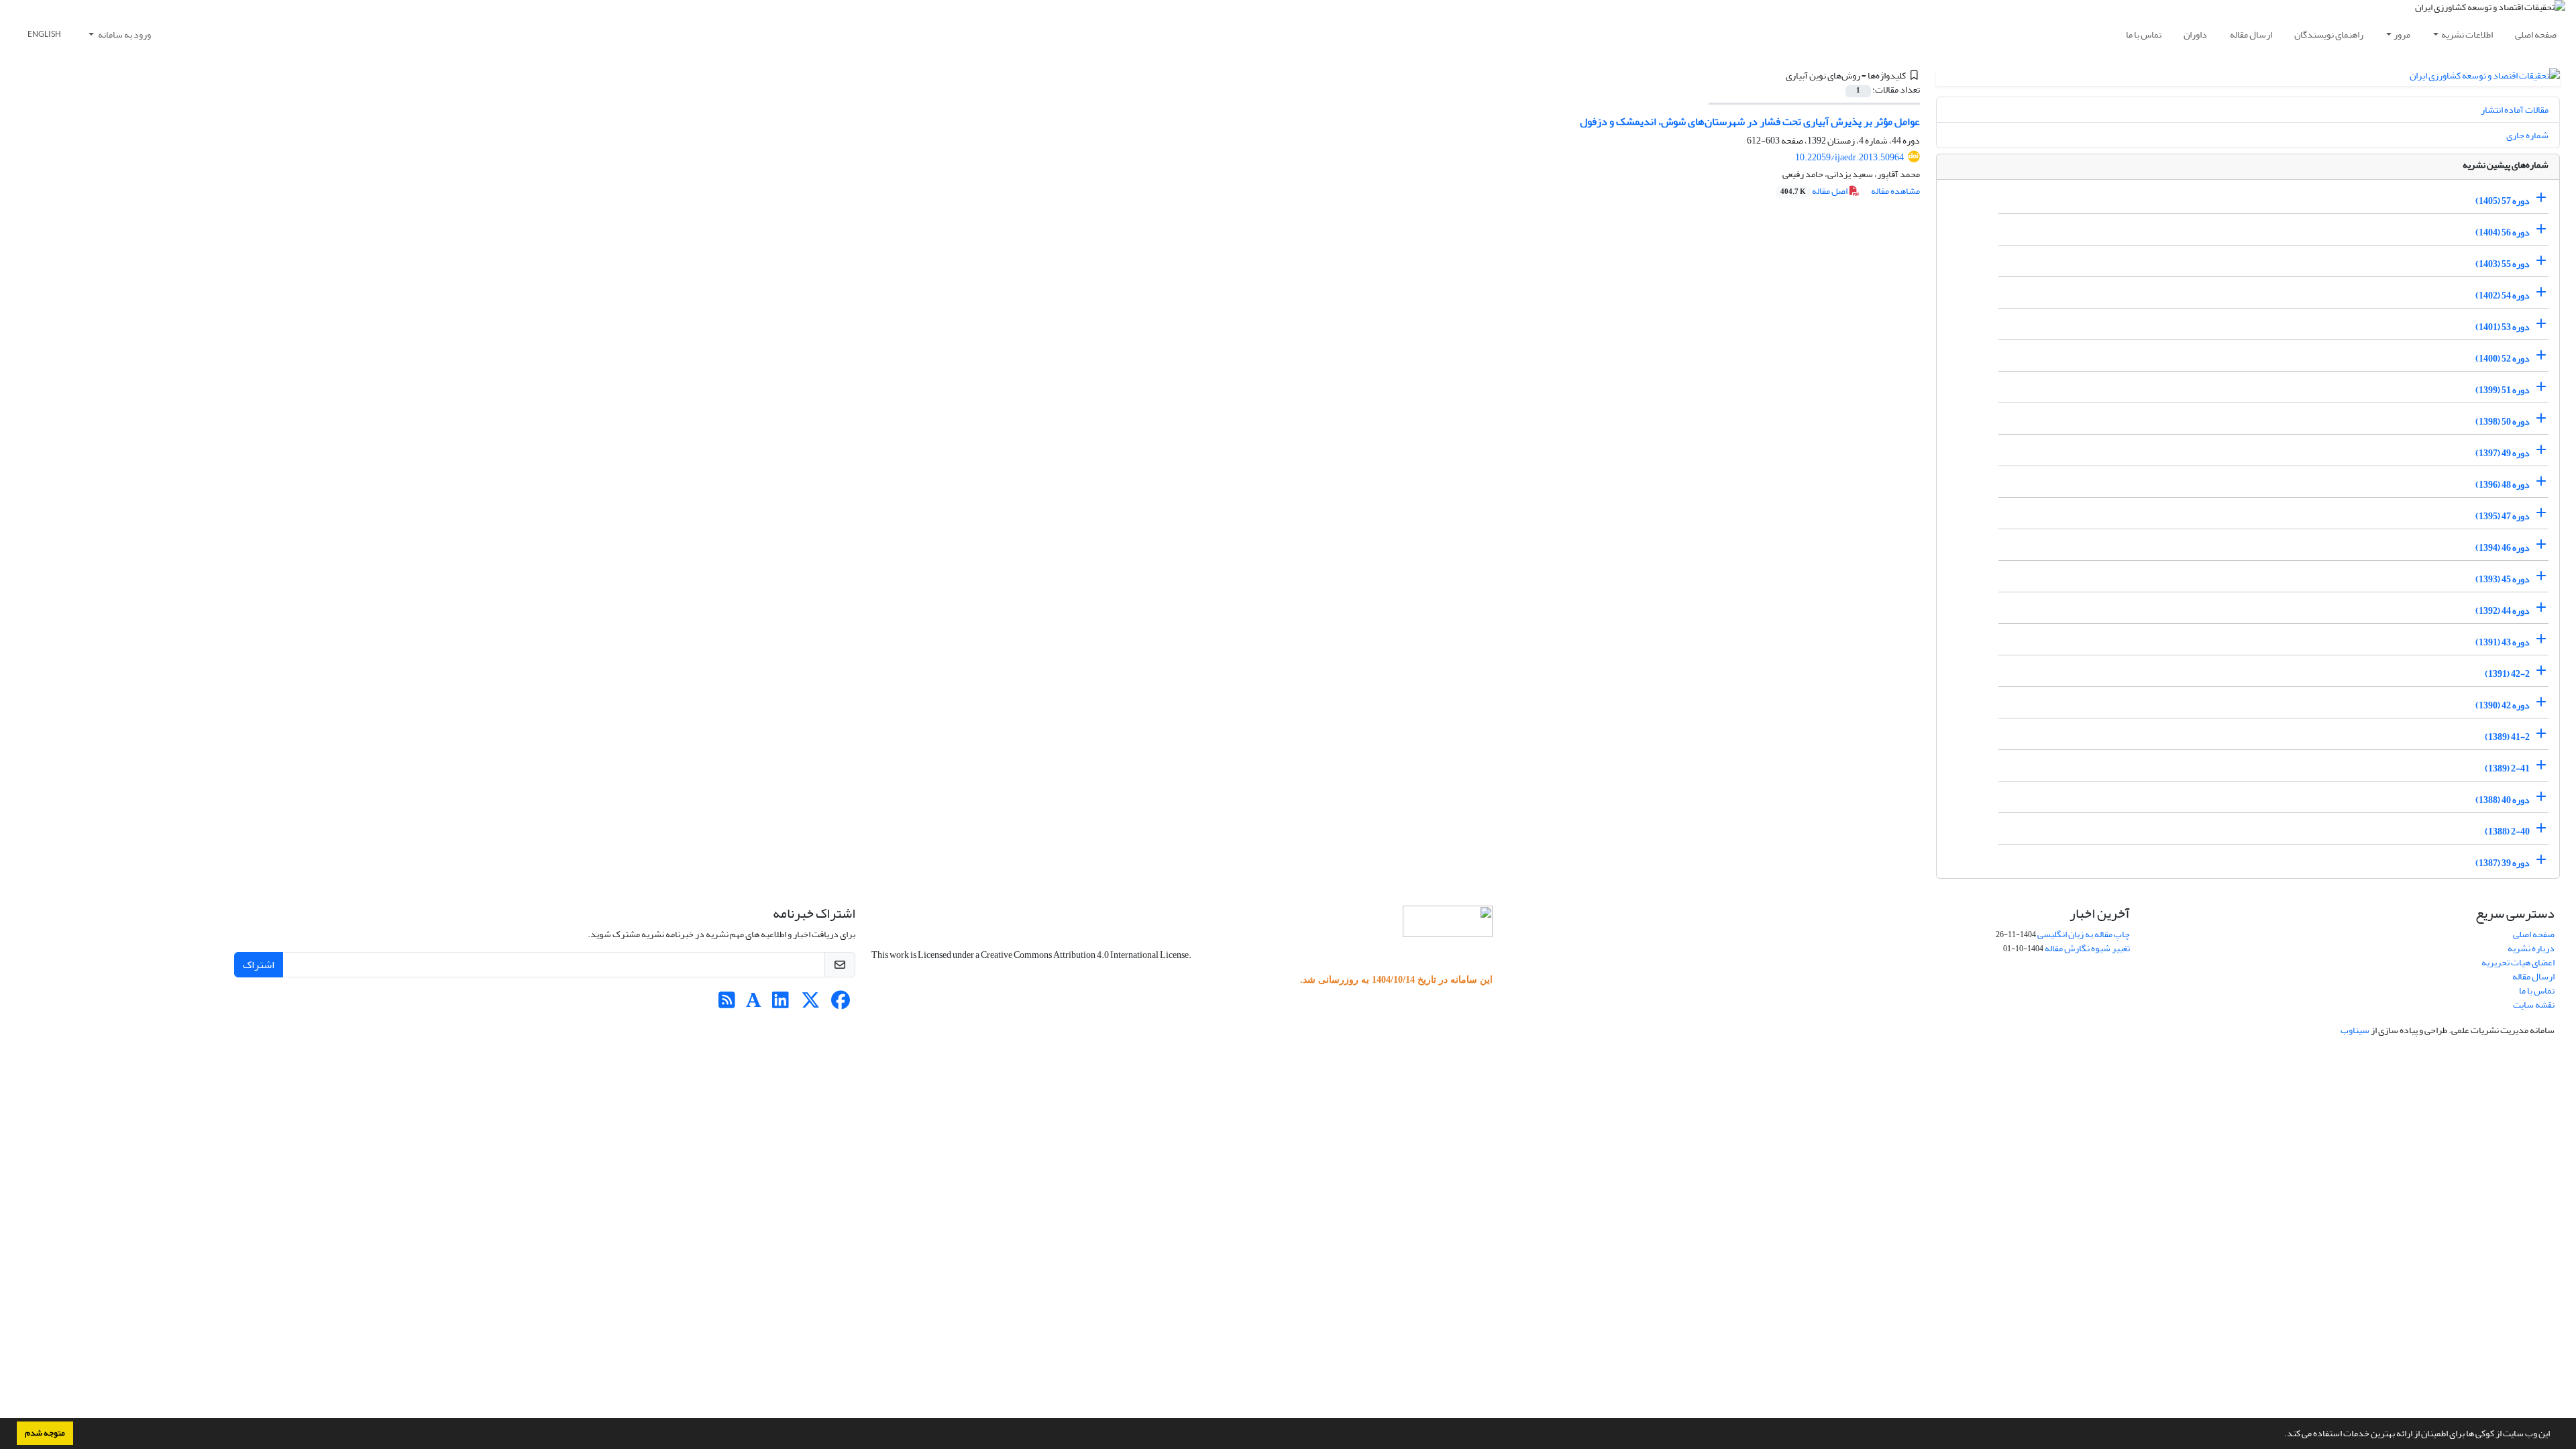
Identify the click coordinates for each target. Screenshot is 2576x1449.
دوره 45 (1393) (2503, 579)
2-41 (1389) (2507, 768)
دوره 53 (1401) (2503, 327)
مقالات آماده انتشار (2515, 110)
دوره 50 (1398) (2503, 422)
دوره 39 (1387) (2503, 863)
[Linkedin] (781, 1004)
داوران (2195, 35)
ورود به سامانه (124, 35)
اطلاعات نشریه (2467, 35)
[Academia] (754, 1004)
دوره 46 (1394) (2503, 548)
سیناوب (2355, 1030)
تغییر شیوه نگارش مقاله (2087, 948)
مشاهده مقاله (1895, 191)
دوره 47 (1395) (2503, 516)
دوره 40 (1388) (2503, 800)
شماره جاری (2527, 135)
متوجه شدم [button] (45, 1433)
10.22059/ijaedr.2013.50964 (1849, 157)
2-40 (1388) (2507, 831)
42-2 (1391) (2507, 674)
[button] (2281, 1435)
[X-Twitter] (811, 1004)
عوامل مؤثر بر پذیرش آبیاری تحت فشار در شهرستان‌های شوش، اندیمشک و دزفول (1750, 121)
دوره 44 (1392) (2503, 611)
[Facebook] (841, 1004)
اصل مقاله (1815, 191)
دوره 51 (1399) (2503, 390)
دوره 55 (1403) (2503, 264)
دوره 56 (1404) (2503, 232)
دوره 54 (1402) (2503, 296)
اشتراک (259, 965)
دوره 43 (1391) (2503, 642)
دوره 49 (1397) (2503, 453)
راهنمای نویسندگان (2329, 35)
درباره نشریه (2531, 948)
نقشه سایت (2534, 1005)
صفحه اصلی (2536, 35)
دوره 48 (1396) (2503, 485)
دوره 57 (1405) (2503, 201)
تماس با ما (2144, 35)
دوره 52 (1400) (2503, 359)
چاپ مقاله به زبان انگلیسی (2084, 934)
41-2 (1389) (2507, 737)
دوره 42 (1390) (2503, 705)
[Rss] (727, 1004)
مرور (2402, 35)
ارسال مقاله (2251, 35)
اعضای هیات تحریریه (2518, 962)
